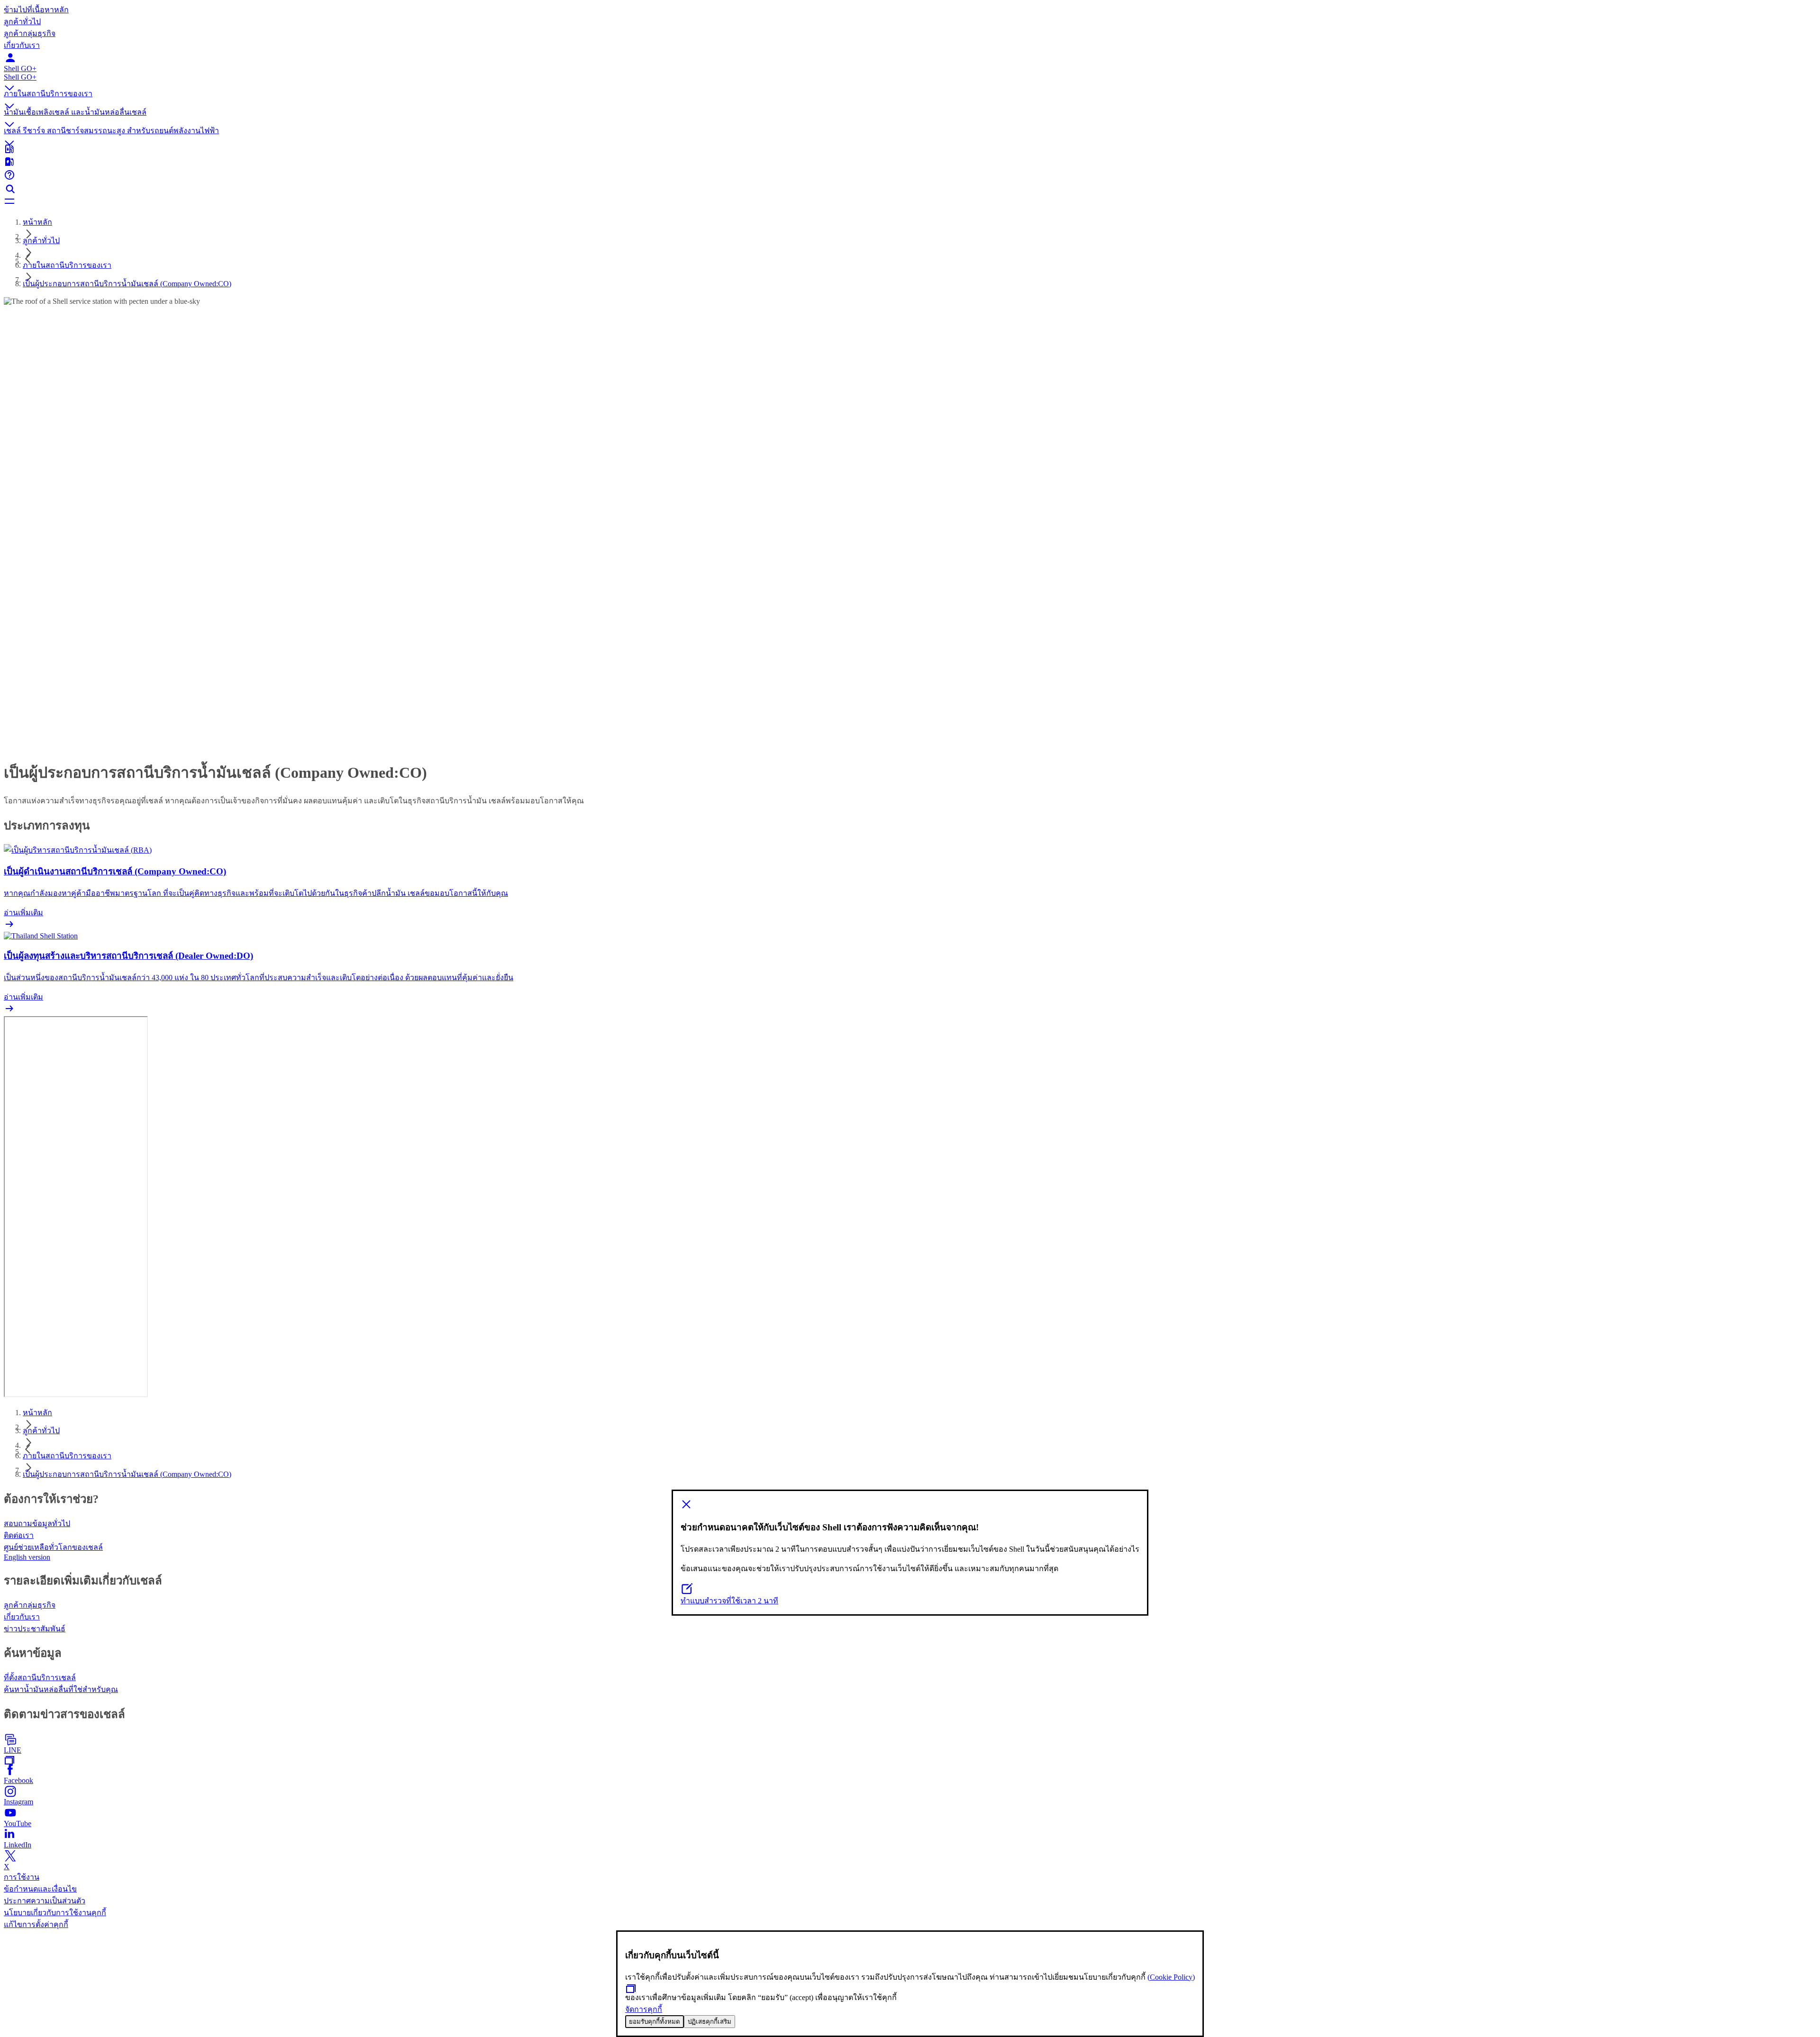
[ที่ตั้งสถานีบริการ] (910, 150)
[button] (910, 81)
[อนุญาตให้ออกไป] (910, 1505)
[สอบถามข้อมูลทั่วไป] (910, 176)
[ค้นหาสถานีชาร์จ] (910, 163)
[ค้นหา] (910, 189)
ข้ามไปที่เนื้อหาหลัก (36, 10)
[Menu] (910, 202)
